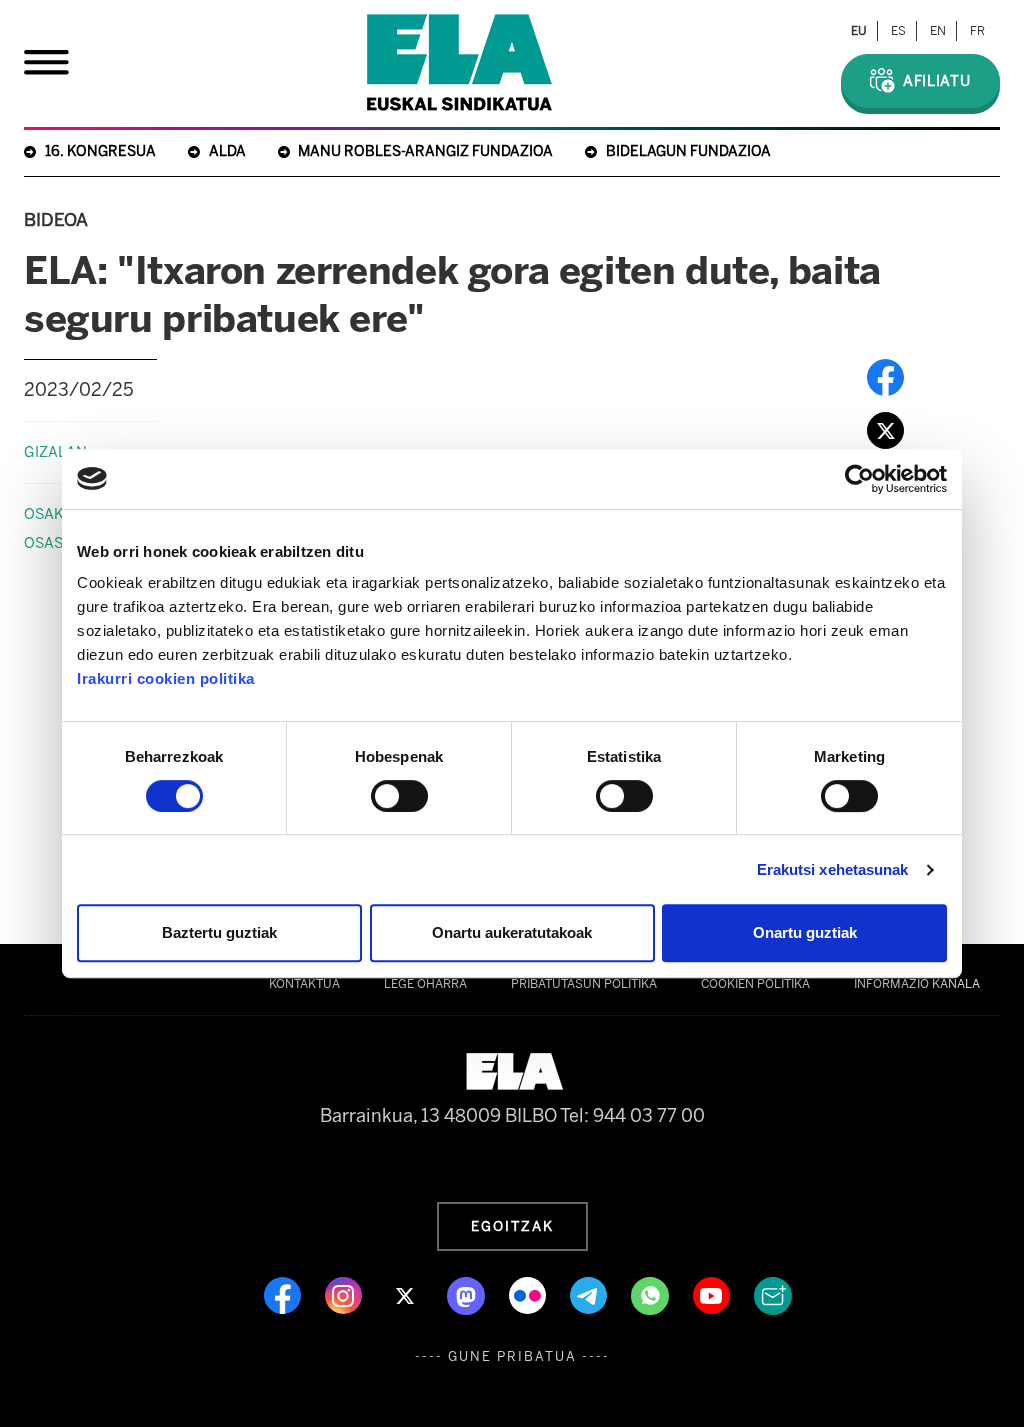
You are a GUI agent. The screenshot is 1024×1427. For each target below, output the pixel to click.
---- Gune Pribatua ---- (512, 1356)
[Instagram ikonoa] (345, 1294)
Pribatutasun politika (584, 984)
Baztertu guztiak (219, 932)
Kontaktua (304, 984)
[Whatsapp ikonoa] (652, 1294)
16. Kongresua (100, 151)
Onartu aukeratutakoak (512, 932)
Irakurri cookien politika (166, 678)
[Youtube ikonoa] (713, 1294)
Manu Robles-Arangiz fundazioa (425, 151)
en (938, 31)
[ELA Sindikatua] (459, 62)
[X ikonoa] (406, 1294)
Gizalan (55, 452)
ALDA (227, 151)
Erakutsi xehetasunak (833, 869)
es (898, 31)
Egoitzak (512, 1226)
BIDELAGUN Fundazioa (688, 151)
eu (859, 31)
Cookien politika (755, 984)
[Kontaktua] (773, 1294)
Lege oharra (425, 984)
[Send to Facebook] (885, 376)
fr (977, 31)
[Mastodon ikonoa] (468, 1294)
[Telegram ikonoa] (590, 1294)
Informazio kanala (917, 984)
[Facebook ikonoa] (284, 1294)
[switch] (399, 796)
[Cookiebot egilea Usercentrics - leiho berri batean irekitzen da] (859, 479)
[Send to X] (885, 429)
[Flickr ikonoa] (529, 1294)
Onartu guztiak (805, 932)
